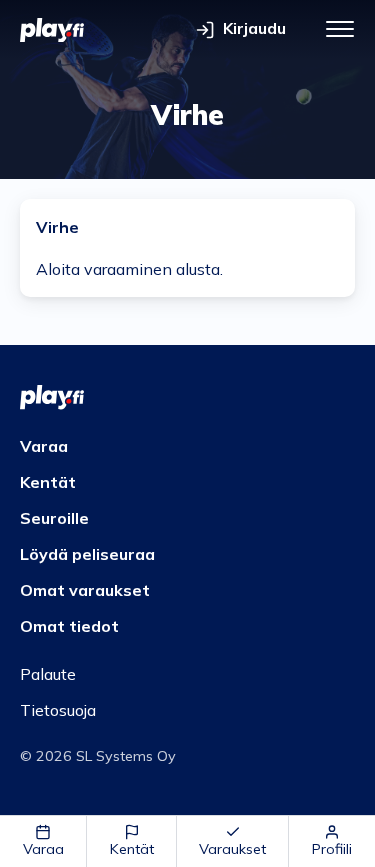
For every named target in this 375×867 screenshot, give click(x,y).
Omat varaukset (85, 590)
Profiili (332, 849)
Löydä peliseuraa (87, 554)
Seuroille (54, 518)
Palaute (48, 674)
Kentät (132, 849)
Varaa (43, 849)
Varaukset (232, 849)
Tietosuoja (58, 710)
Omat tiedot (69, 626)
